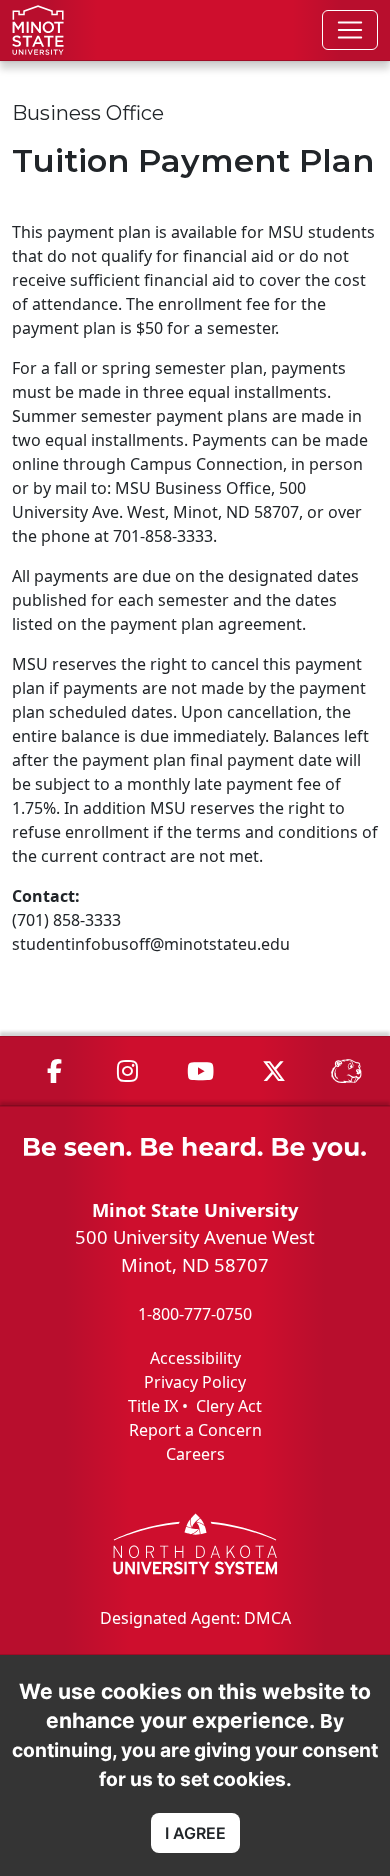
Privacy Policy (195, 1382)
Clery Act (229, 1406)
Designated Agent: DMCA (195, 1618)
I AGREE (195, 1833)
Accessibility (195, 1358)
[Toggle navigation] (350, 30)
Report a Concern (195, 1430)
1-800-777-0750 (195, 1314)
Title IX (153, 1406)
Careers (195, 1454)
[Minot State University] (38, 30)
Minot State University (195, 1209)
